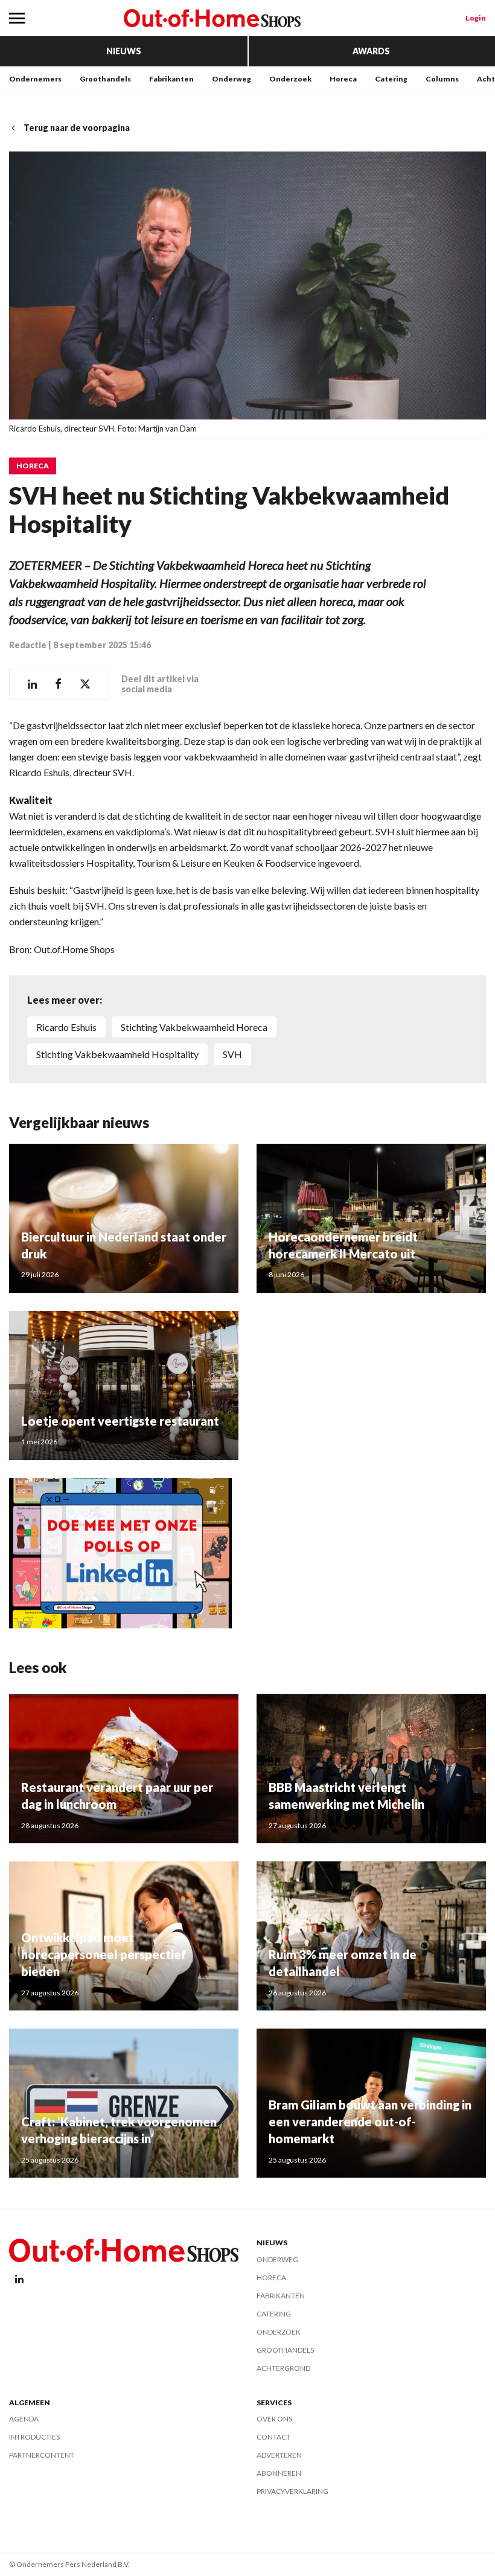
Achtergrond (283, 2368)
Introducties (34, 2437)
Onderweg (232, 79)
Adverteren (279, 2455)
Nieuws (124, 51)
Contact (273, 2437)
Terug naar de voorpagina (77, 128)
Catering (391, 79)
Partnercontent (42, 2455)
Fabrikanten (171, 79)
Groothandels (105, 79)
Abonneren (279, 2473)
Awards (371, 51)
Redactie (28, 645)
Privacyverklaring (292, 2491)
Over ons (274, 2419)
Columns (442, 79)
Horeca (343, 79)
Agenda (24, 2419)
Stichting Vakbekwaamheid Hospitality (117, 1054)
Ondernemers (35, 79)
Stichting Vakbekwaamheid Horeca (194, 1027)
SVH (232, 1054)
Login (476, 18)
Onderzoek (290, 79)
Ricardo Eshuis (66, 1027)
